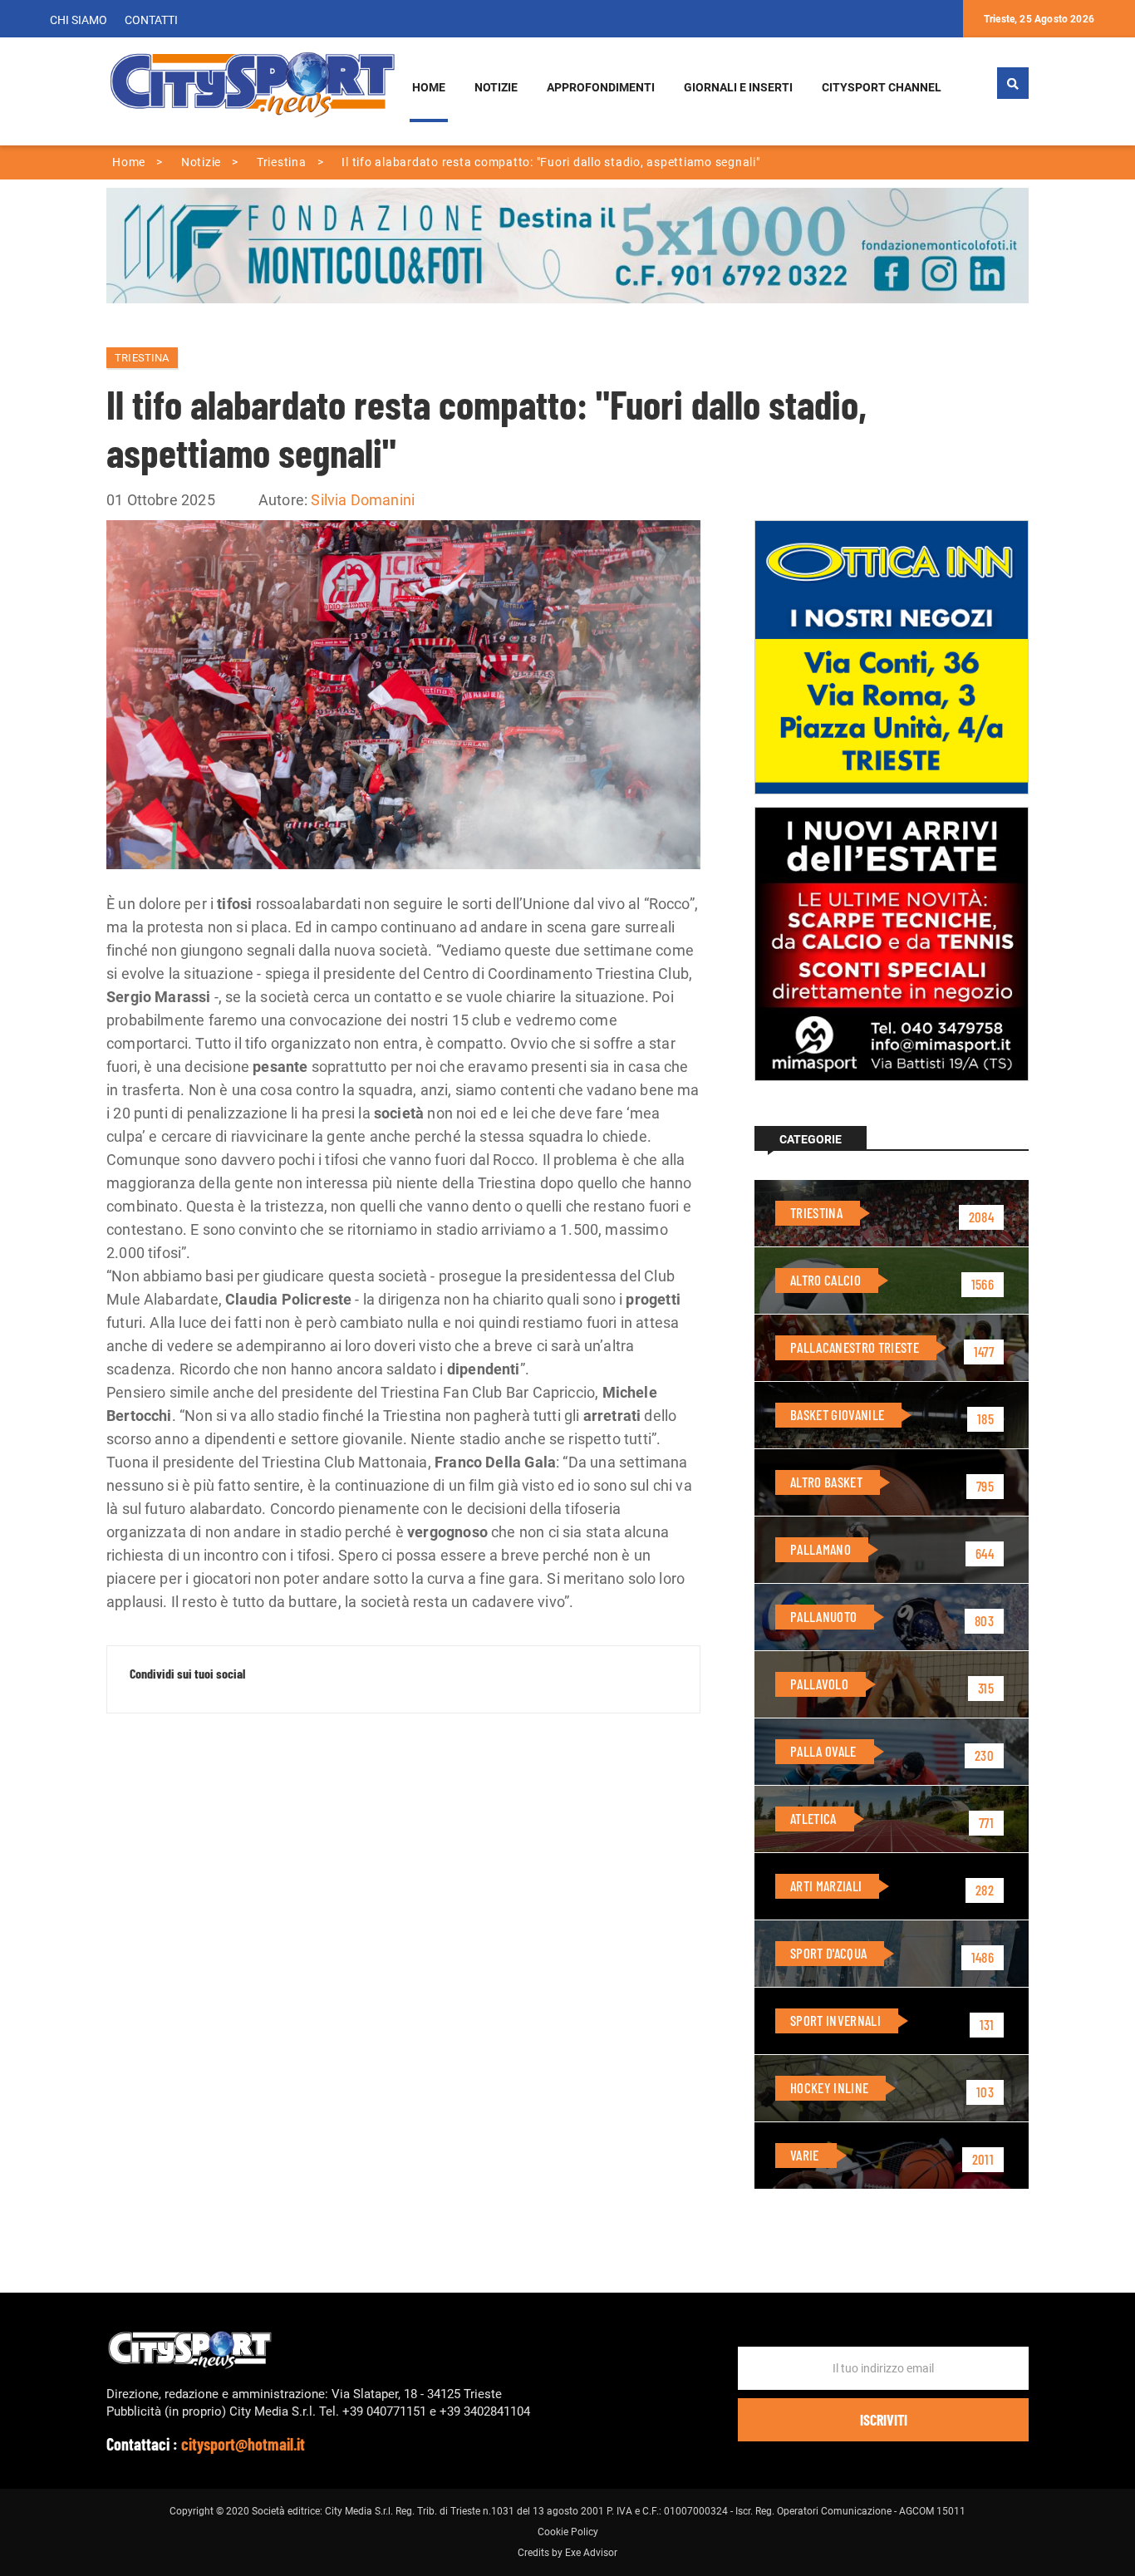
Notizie (496, 88)
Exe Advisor (591, 2553)
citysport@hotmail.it (243, 2444)
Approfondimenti (601, 88)
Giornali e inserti (738, 88)
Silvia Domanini (363, 500)
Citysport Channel (882, 88)
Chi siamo (79, 20)
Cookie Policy (568, 2532)
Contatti (151, 20)
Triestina (142, 358)
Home (429, 88)
